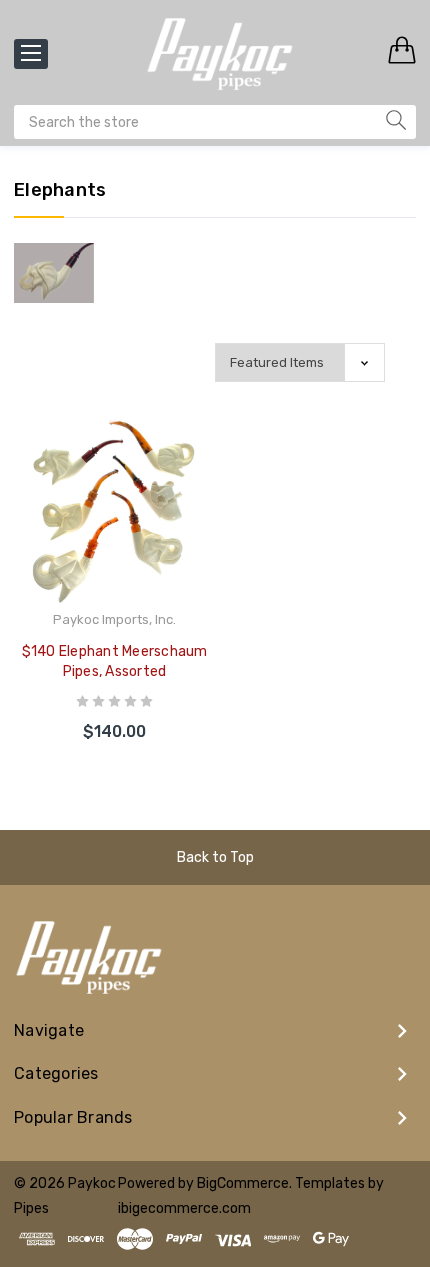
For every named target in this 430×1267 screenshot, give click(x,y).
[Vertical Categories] (31, 54)
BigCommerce (243, 1183)
